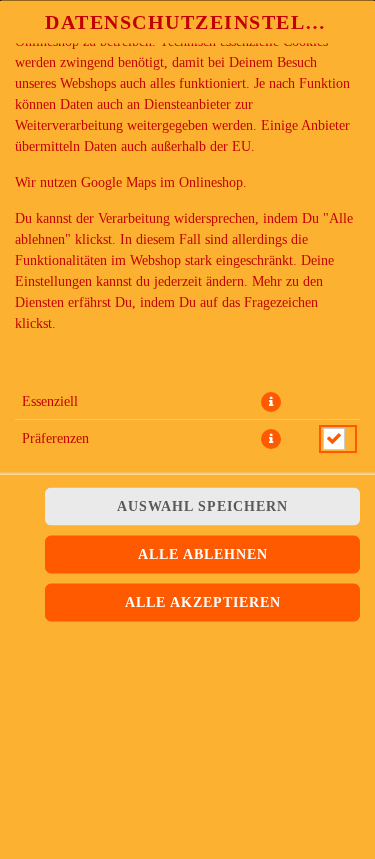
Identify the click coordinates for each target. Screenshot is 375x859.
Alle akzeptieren (203, 602)
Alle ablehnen (203, 554)
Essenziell (50, 401)
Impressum (188, 359)
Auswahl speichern (202, 506)
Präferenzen (55, 438)
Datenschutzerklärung (76, 359)
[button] (271, 402)
